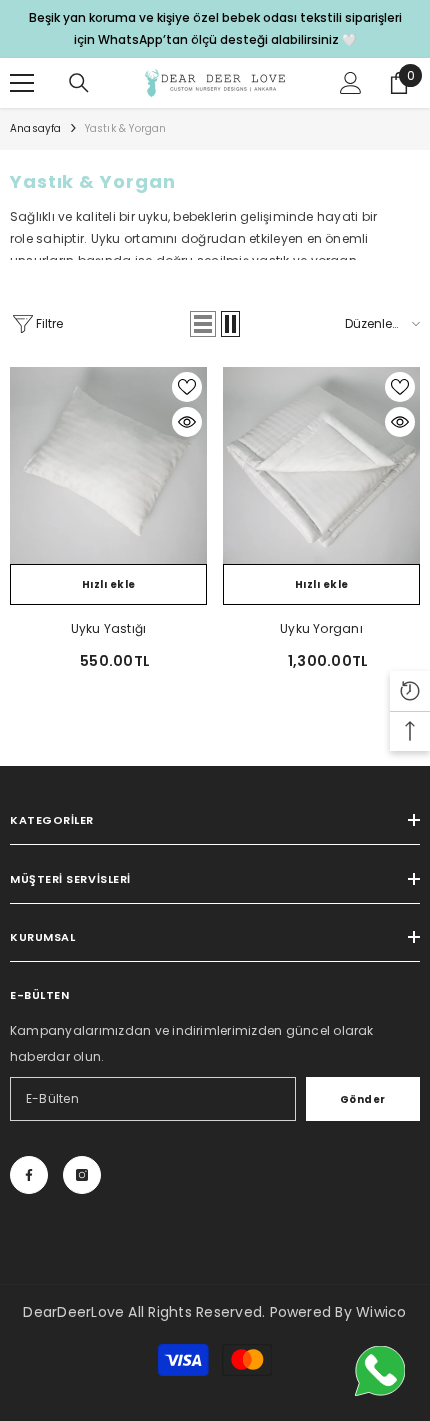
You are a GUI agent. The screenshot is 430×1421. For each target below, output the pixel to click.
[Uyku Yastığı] (108, 465)
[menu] (22, 83)
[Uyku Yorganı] (321, 465)
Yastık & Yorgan (126, 128)
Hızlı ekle (109, 584)
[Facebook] (29, 1175)
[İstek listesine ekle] (187, 387)
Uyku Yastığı (109, 628)
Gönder (363, 1099)
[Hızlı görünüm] (187, 422)
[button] (203, 324)
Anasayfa (36, 128)
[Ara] (79, 83)
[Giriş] (351, 83)
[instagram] (82, 1175)
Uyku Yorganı (321, 628)
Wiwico (381, 1312)
